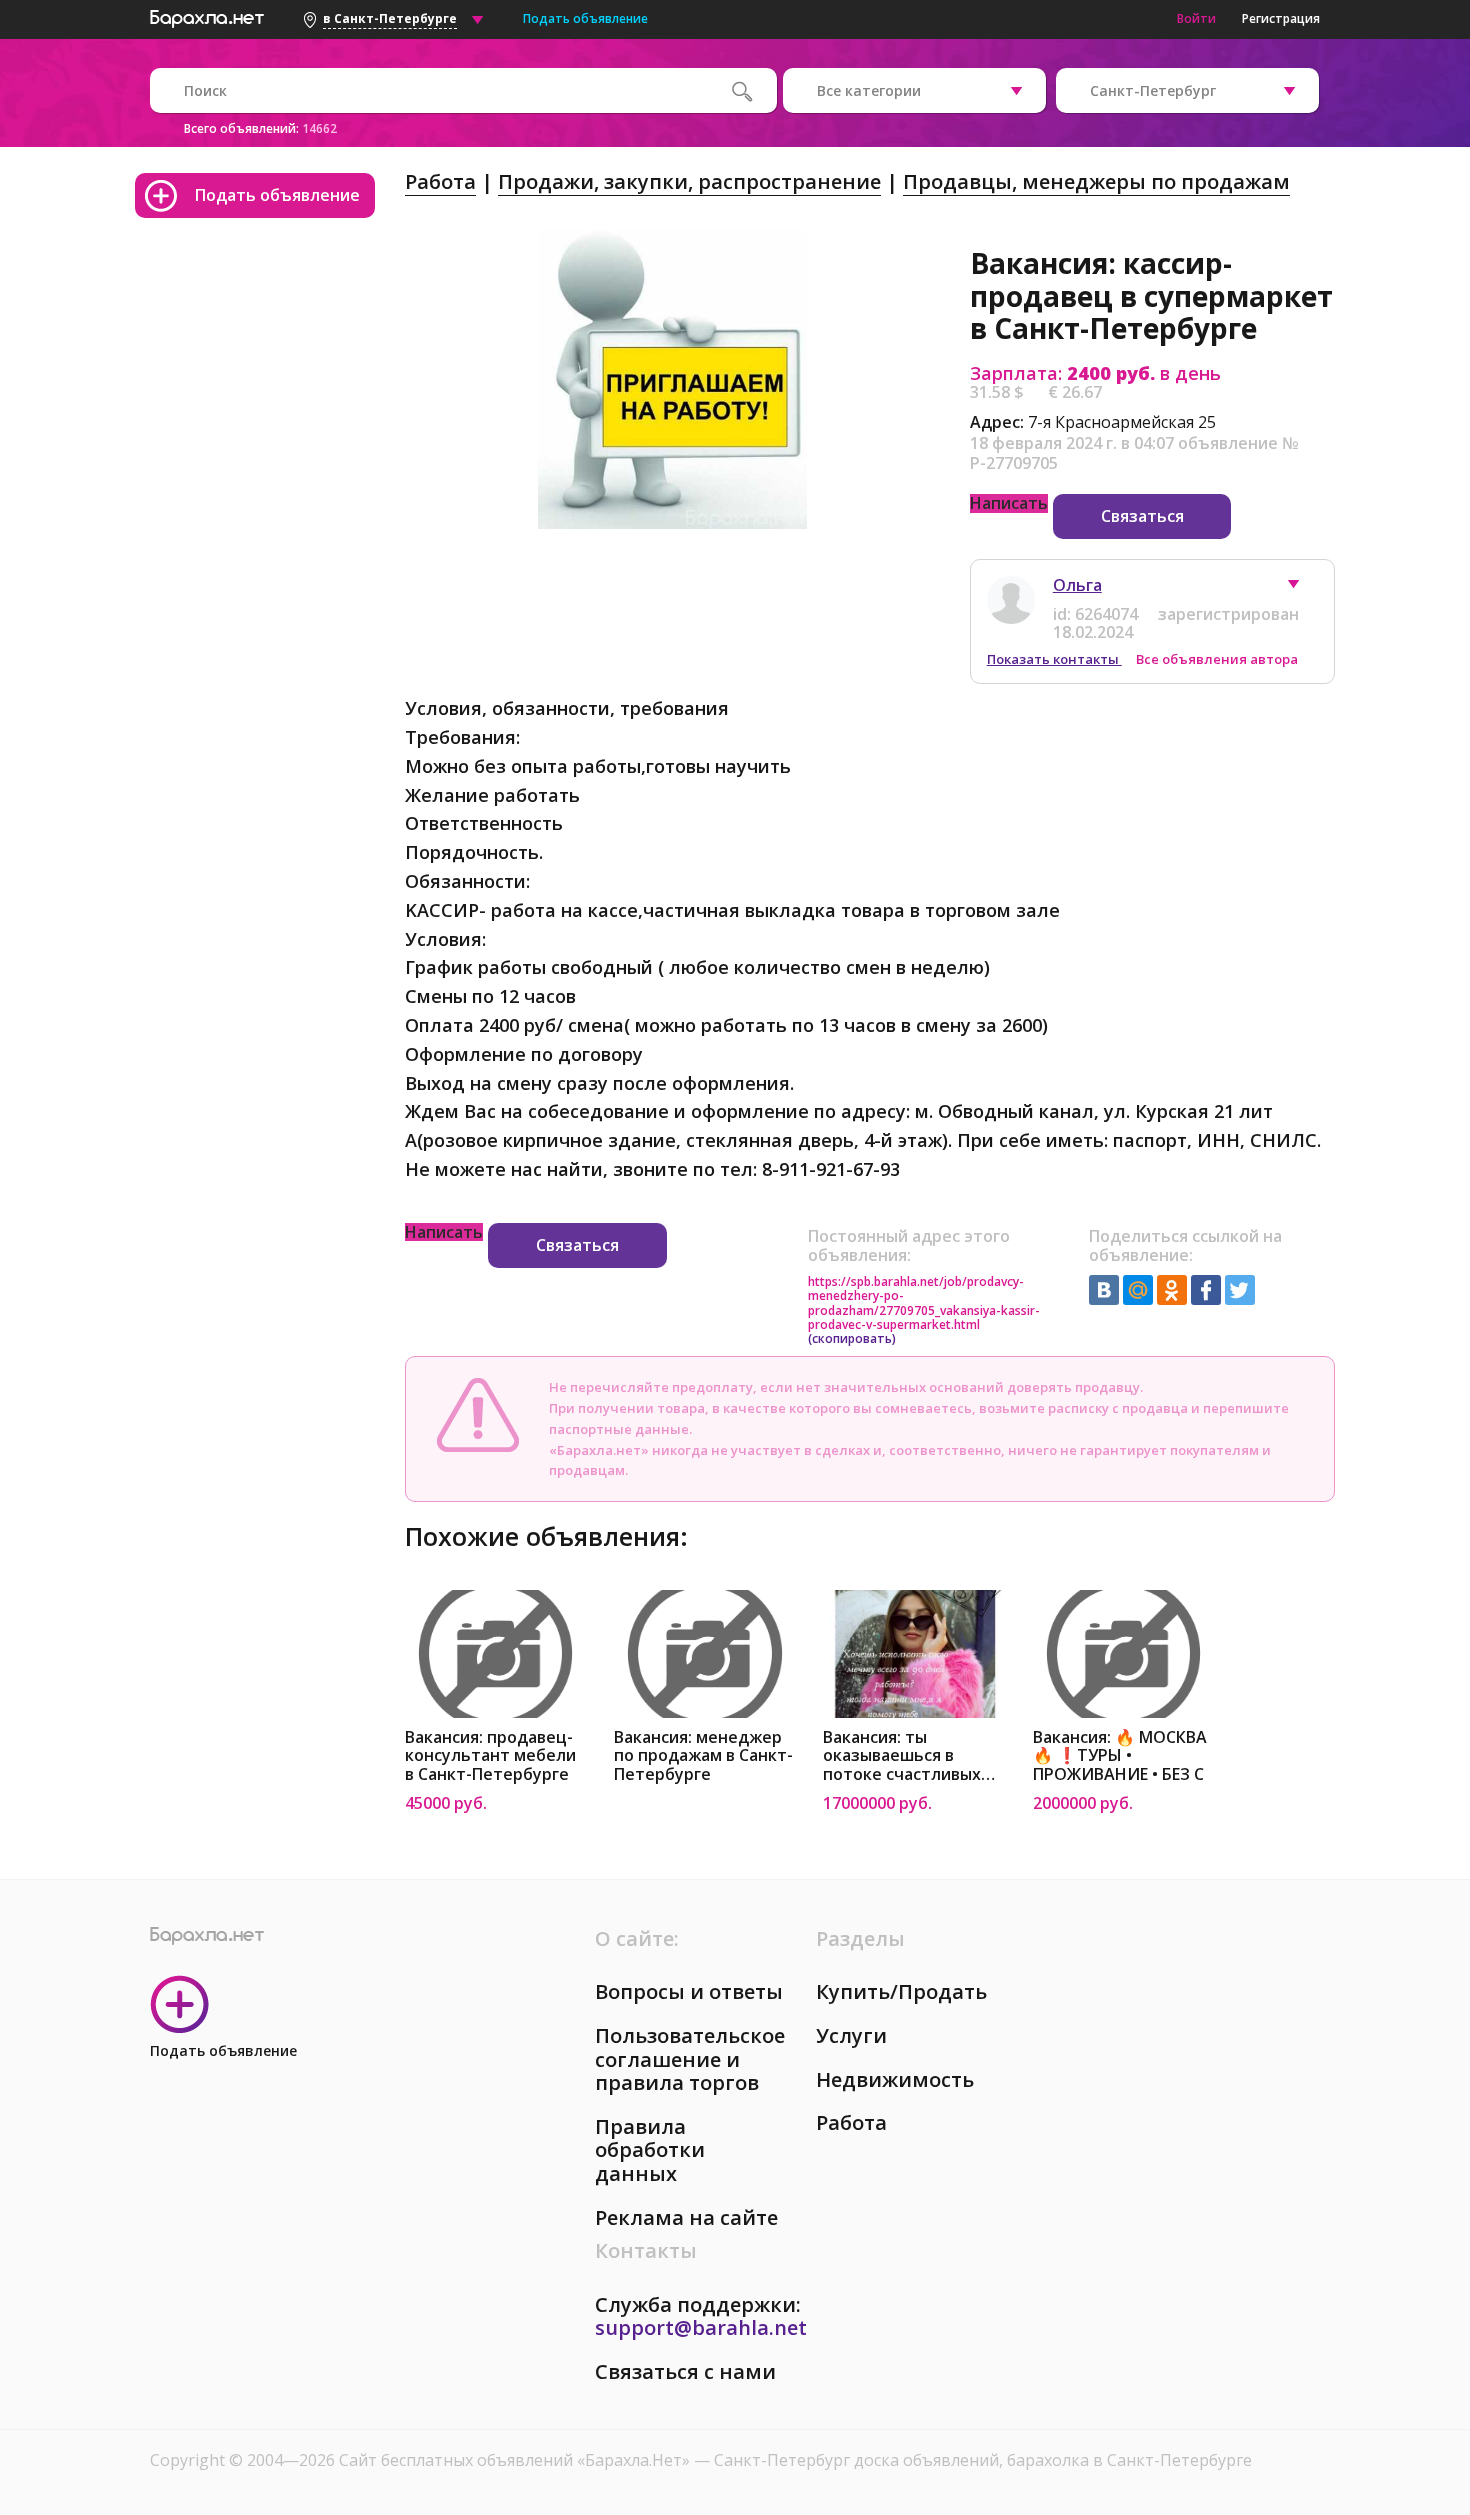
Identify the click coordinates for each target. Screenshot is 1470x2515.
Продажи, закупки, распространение (689, 181)
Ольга (1077, 585)
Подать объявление (585, 18)
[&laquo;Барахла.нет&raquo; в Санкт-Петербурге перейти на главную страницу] (207, 16)
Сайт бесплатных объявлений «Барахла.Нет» (516, 2460)
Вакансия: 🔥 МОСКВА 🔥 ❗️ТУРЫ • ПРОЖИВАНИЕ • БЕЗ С (1120, 1756)
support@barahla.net (701, 2327)
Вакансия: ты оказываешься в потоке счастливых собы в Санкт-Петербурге (902, 1756)
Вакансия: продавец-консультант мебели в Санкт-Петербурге (490, 1756)
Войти (1196, 18)
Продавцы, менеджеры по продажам (1096, 181)
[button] (1303, 589)
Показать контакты (1054, 659)
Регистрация (1281, 18)
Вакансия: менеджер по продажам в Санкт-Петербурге (703, 1756)
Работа (440, 181)
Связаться (1142, 516)
